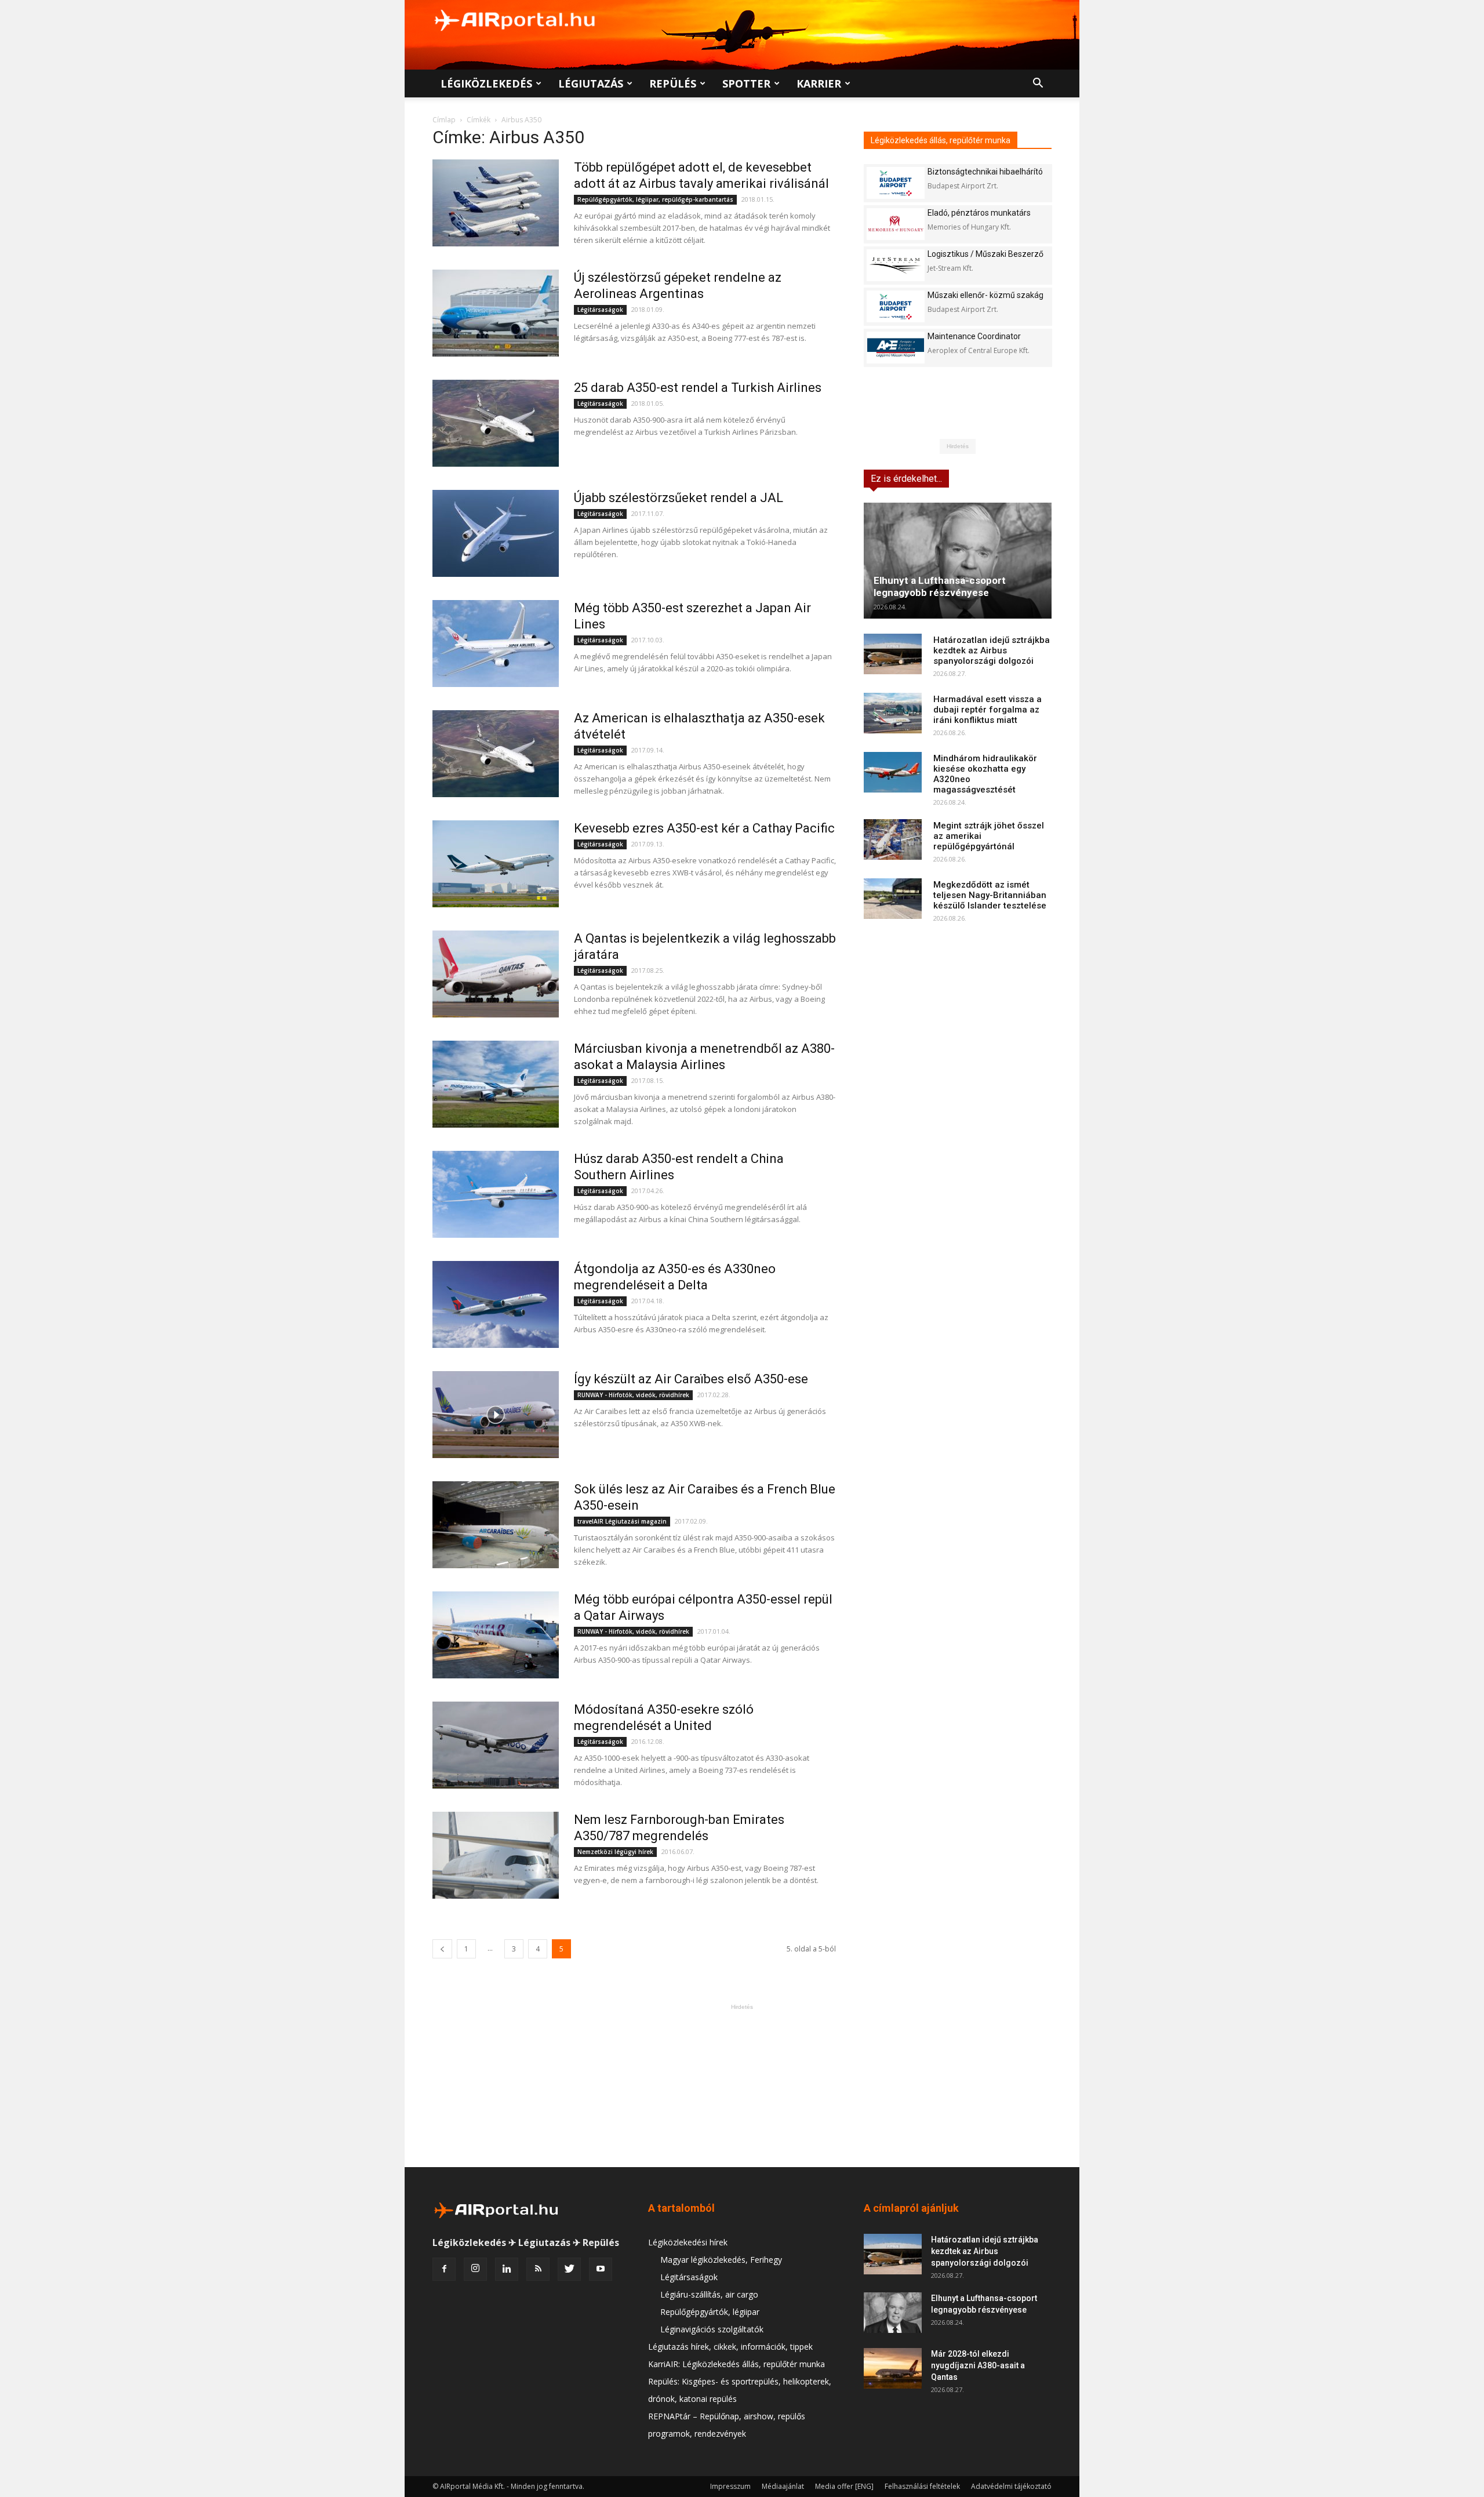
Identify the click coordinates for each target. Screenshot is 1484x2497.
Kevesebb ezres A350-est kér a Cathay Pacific (704, 828)
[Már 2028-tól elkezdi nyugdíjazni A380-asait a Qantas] (893, 2368)
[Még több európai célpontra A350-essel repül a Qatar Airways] (496, 1635)
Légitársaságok (600, 310)
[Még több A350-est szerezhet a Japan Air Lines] (496, 644)
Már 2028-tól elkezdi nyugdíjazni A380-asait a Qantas (978, 2365)
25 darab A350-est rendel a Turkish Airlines (698, 388)
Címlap (444, 120)
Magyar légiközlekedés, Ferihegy (721, 2260)
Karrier (819, 83)
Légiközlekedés (486, 83)
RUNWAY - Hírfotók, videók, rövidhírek (633, 1395)
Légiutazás (591, 83)
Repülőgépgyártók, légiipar (710, 2312)
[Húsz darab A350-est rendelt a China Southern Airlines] (496, 1194)
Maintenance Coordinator (974, 336)
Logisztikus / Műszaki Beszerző (985, 254)
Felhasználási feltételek (922, 2486)
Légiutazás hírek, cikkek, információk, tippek (730, 2347)
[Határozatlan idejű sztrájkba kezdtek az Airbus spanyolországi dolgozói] (893, 654)
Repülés (673, 83)
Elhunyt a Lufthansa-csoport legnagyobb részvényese (940, 586)
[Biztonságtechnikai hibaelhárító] (896, 183)
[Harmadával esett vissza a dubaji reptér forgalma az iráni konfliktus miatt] (893, 713)
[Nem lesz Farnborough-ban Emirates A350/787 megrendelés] (496, 1855)
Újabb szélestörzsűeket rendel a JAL (679, 498)
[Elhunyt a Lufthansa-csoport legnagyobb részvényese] (958, 561)
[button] (1038, 84)
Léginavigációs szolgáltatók (712, 2329)
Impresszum (730, 2486)
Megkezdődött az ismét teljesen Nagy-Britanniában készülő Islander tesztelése (990, 895)
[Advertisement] (742, 2085)
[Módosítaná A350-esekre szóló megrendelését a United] (496, 1745)
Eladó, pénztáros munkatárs (979, 213)
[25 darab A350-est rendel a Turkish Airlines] (496, 423)
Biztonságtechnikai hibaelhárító (985, 172)
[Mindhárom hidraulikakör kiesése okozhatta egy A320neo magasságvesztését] (893, 772)
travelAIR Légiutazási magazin (622, 1521)
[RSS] (538, 2269)
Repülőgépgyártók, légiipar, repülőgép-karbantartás (655, 199)
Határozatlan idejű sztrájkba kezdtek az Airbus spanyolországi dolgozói (992, 650)
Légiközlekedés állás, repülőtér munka (941, 140)
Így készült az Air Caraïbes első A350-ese (691, 1379)
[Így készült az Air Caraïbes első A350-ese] (496, 1415)
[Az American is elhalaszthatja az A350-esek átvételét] (496, 754)
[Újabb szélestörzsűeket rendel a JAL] (496, 533)
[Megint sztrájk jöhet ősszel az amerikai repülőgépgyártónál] (893, 839)
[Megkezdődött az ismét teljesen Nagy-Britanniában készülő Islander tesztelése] (893, 899)
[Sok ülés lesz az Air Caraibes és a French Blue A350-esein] (496, 1525)
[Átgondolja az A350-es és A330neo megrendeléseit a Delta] (496, 1304)
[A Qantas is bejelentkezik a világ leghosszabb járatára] (496, 974)
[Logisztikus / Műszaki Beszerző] (896, 265)
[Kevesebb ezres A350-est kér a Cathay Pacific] (496, 864)
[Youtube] (601, 2269)
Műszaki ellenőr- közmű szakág (985, 295)
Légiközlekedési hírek (688, 2242)
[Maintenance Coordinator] (896, 348)
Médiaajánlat (783, 2486)
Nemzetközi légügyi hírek (615, 1852)
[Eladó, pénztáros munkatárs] (896, 224)
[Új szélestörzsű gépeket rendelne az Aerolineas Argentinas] (496, 313)
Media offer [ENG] (844, 2486)
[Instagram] (475, 2269)
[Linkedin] (507, 2269)
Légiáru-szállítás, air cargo (709, 2294)
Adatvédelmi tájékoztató (1011, 2486)
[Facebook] (444, 2269)
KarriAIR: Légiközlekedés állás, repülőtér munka (736, 2364)
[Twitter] (569, 2269)
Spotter (746, 83)
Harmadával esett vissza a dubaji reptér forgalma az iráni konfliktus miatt (987, 710)
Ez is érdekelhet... (906, 479)
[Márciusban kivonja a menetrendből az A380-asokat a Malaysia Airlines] (496, 1084)
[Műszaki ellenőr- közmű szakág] (896, 306)
